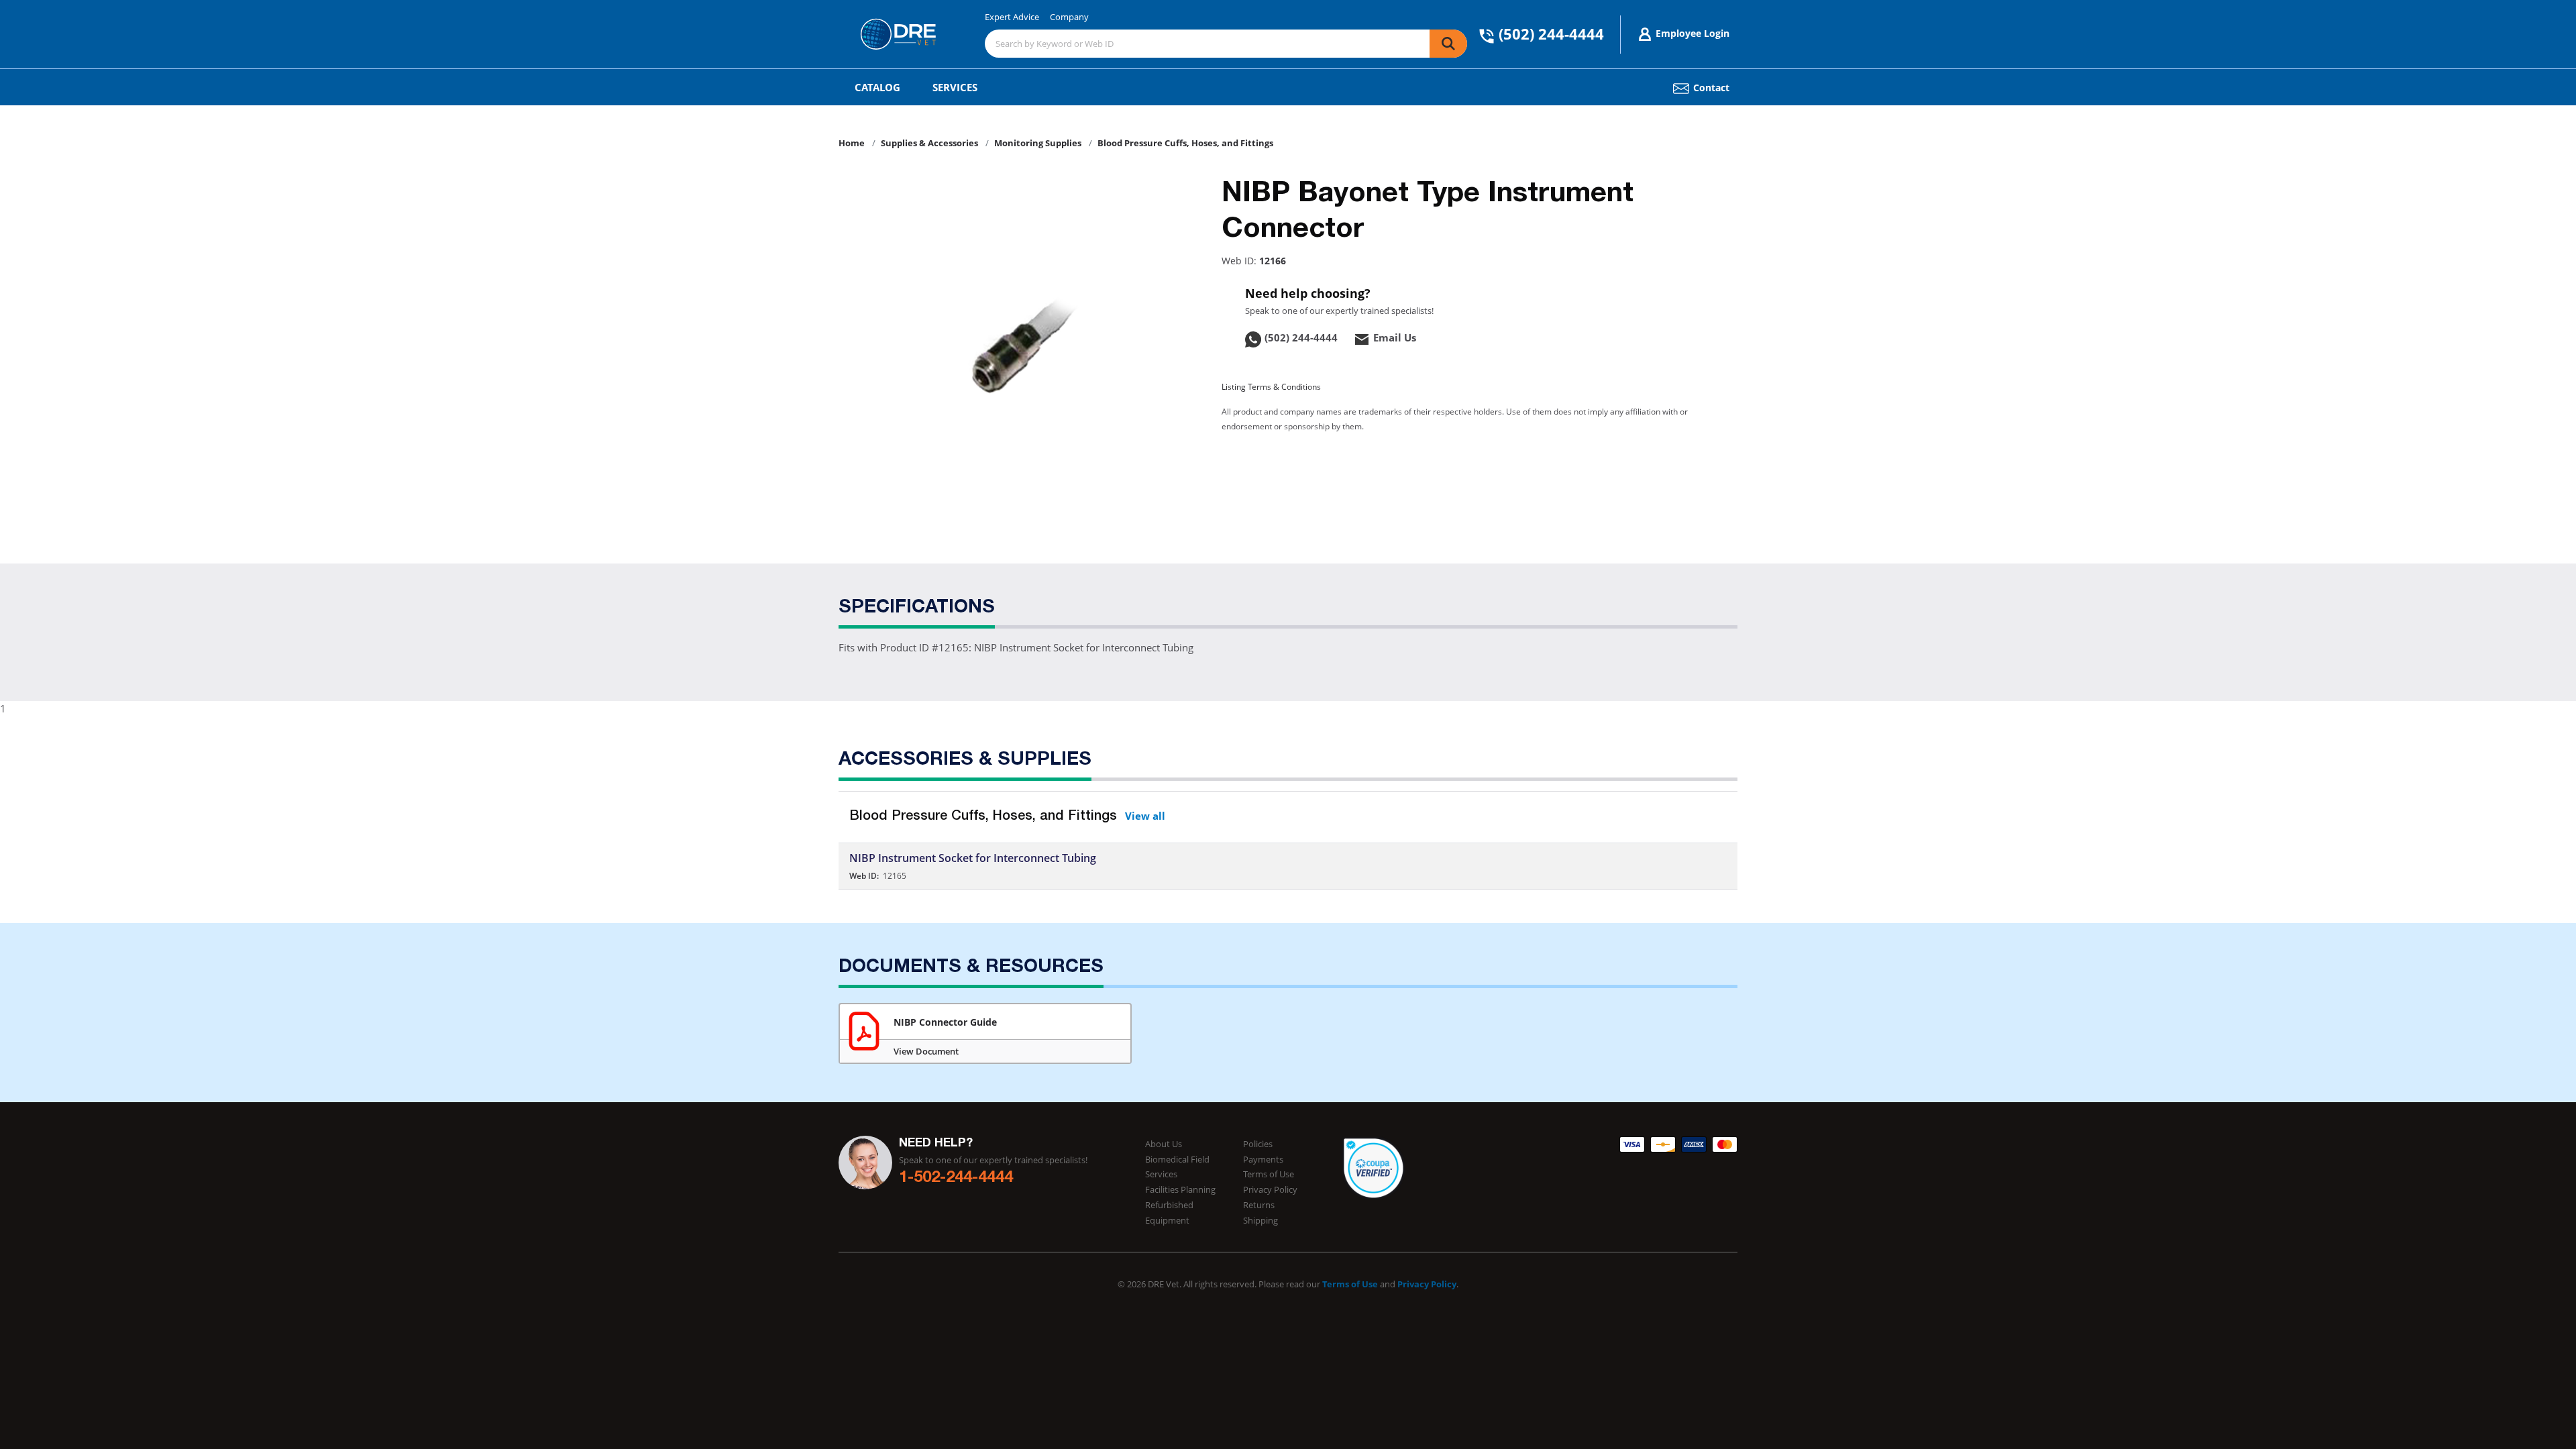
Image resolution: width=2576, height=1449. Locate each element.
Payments (1263, 1159)
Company (1069, 17)
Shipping (1260, 1220)
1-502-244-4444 (956, 1179)
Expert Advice (1012, 17)
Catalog (877, 87)
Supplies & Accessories (929, 143)
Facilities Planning (1180, 1189)
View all (1145, 816)
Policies (1258, 1144)
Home (852, 143)
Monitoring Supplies (1038, 143)
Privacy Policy (1270, 1189)
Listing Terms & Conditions (1271, 387)
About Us (1164, 1144)
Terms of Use (1269, 1174)
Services (955, 87)
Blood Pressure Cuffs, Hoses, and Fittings (1185, 143)
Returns (1259, 1205)
